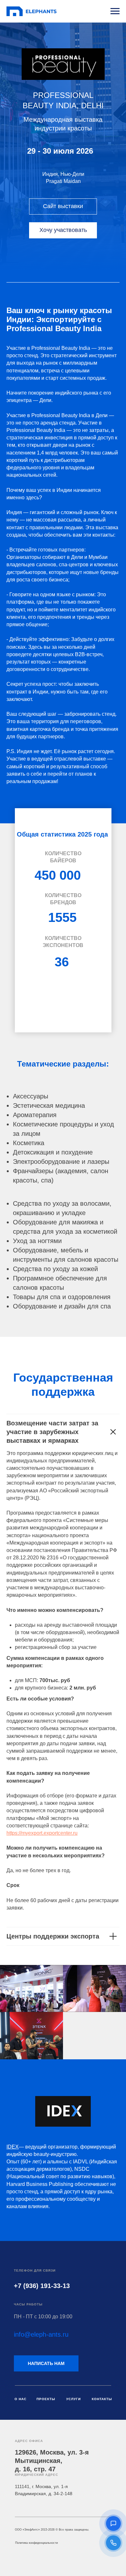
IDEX (13, 2147)
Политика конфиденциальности (37, 2543)
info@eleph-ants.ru (41, 2334)
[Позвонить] (113, 2543)
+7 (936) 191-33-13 (42, 2286)
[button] (113, 2523)
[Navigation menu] (115, 11)
